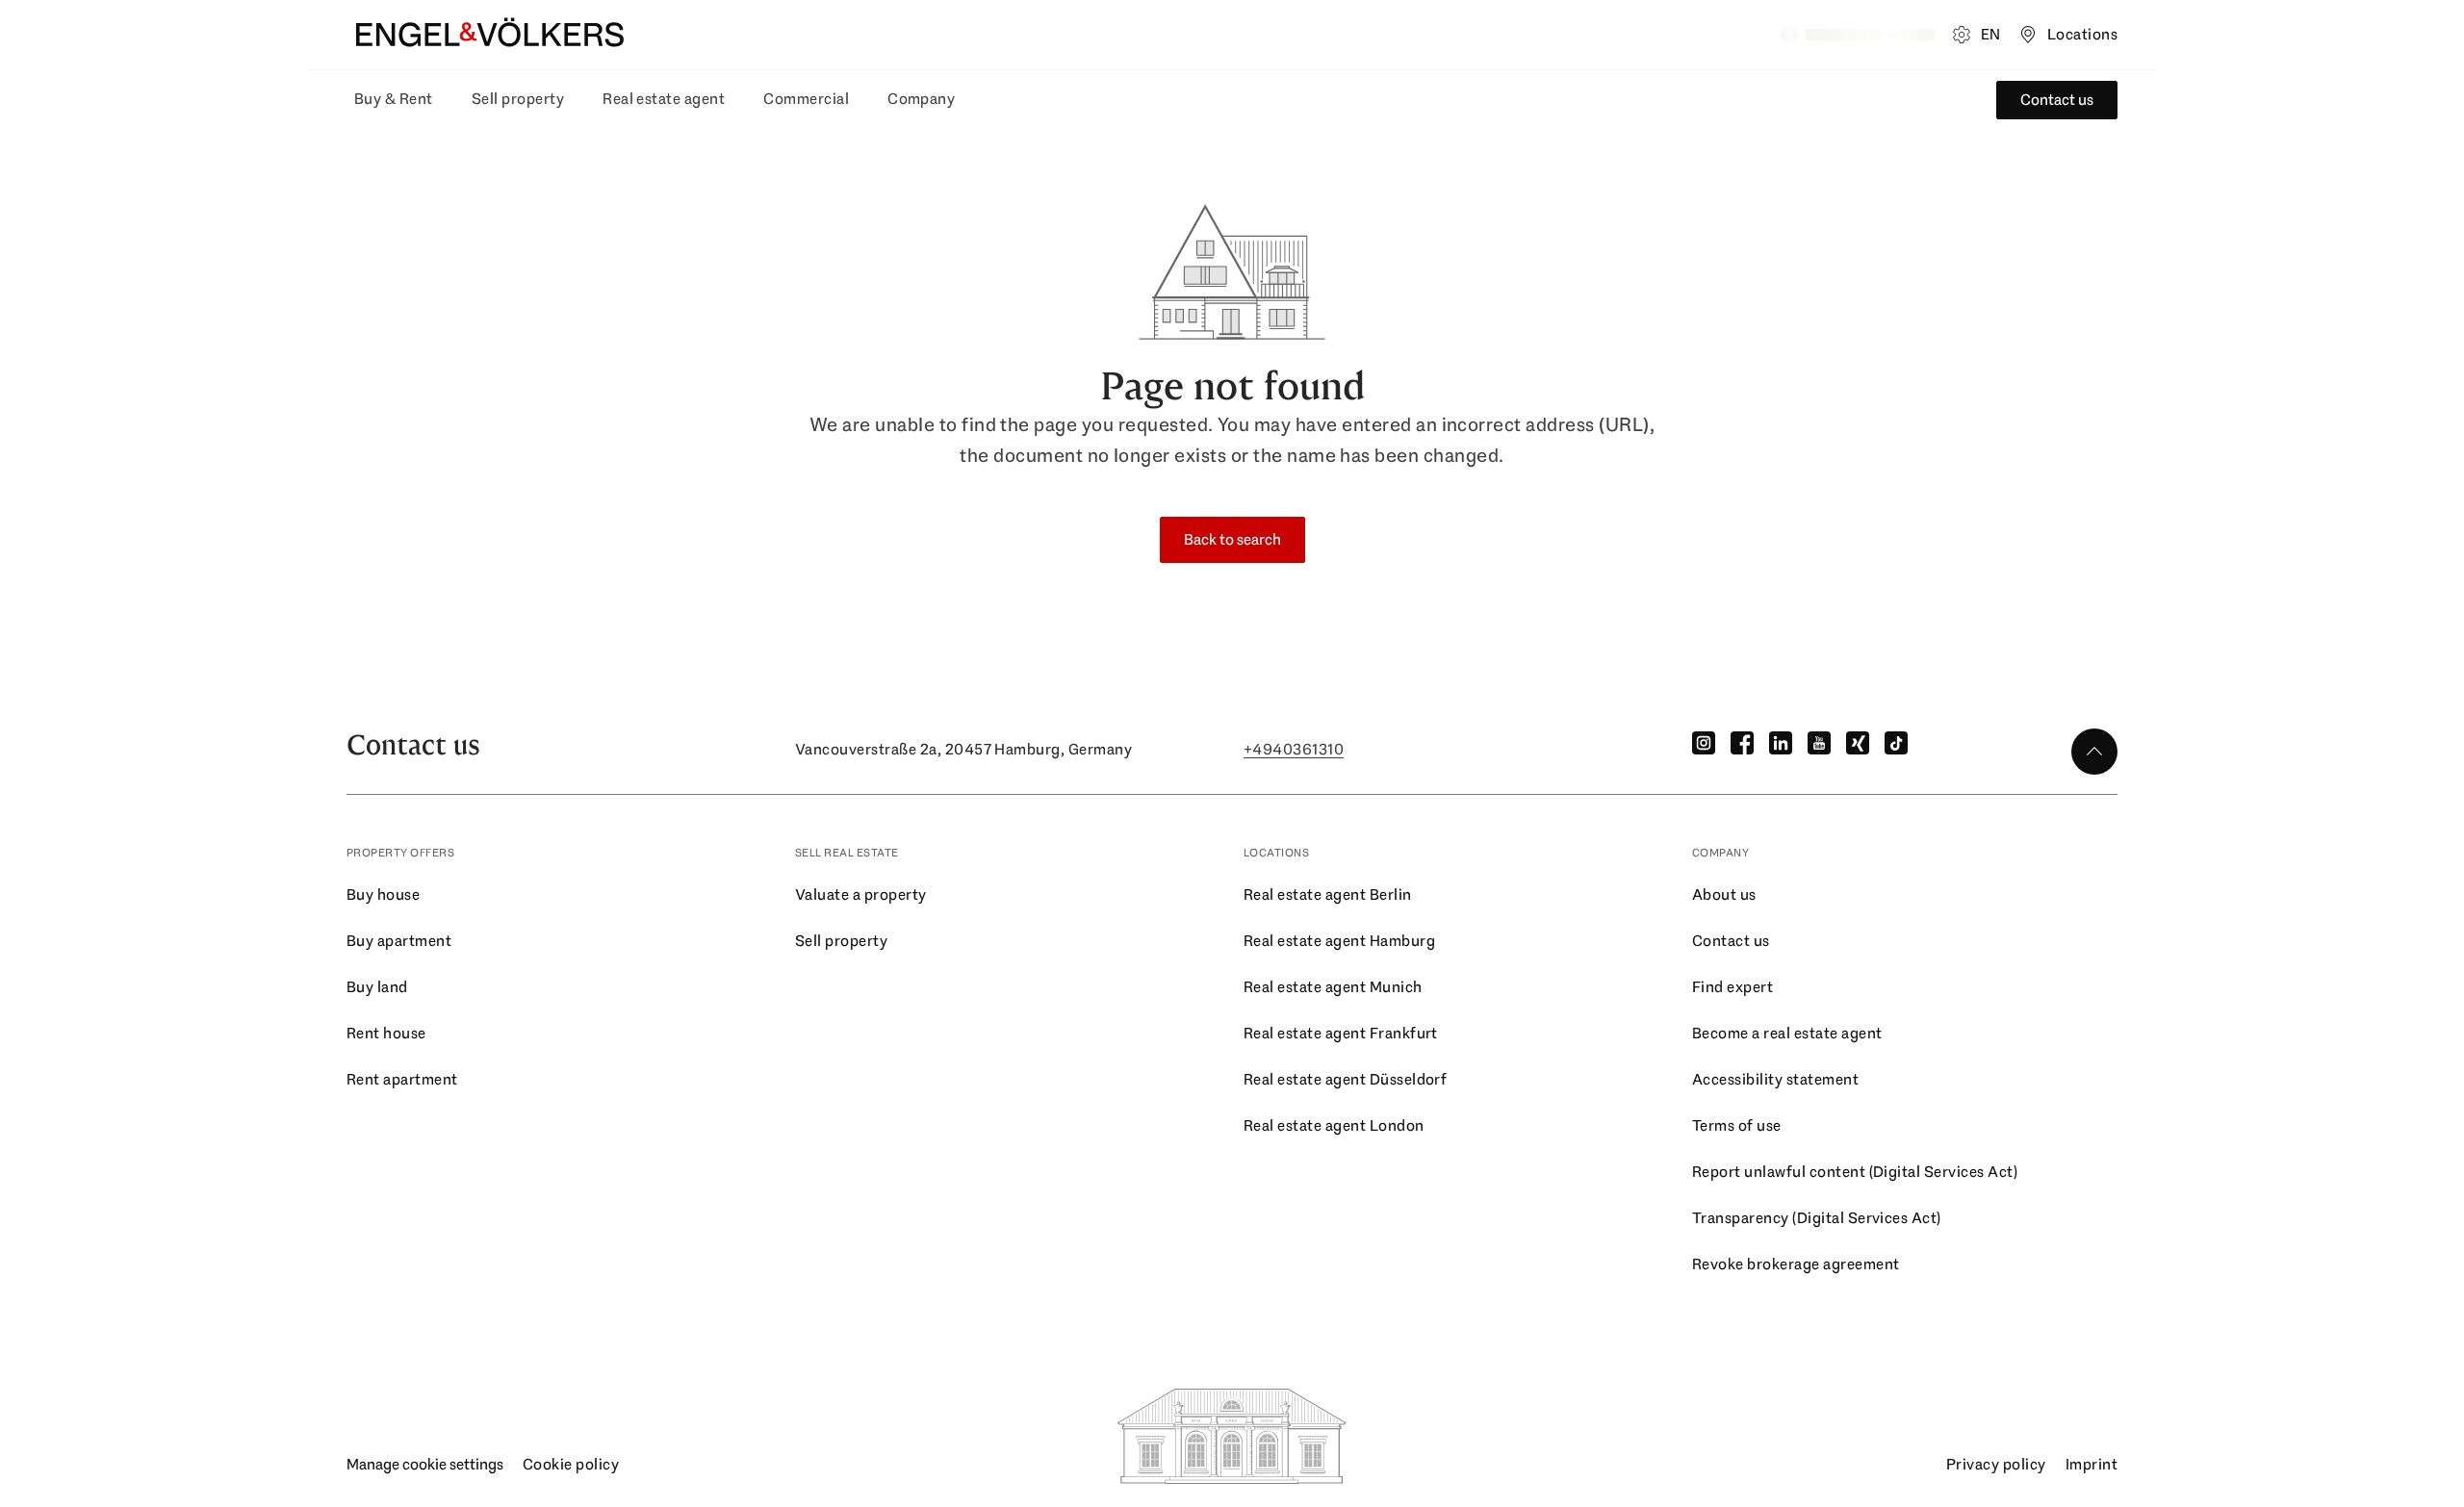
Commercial (806, 99)
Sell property (518, 99)
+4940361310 (1294, 749)
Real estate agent (664, 99)
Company (921, 99)
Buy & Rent (394, 99)
